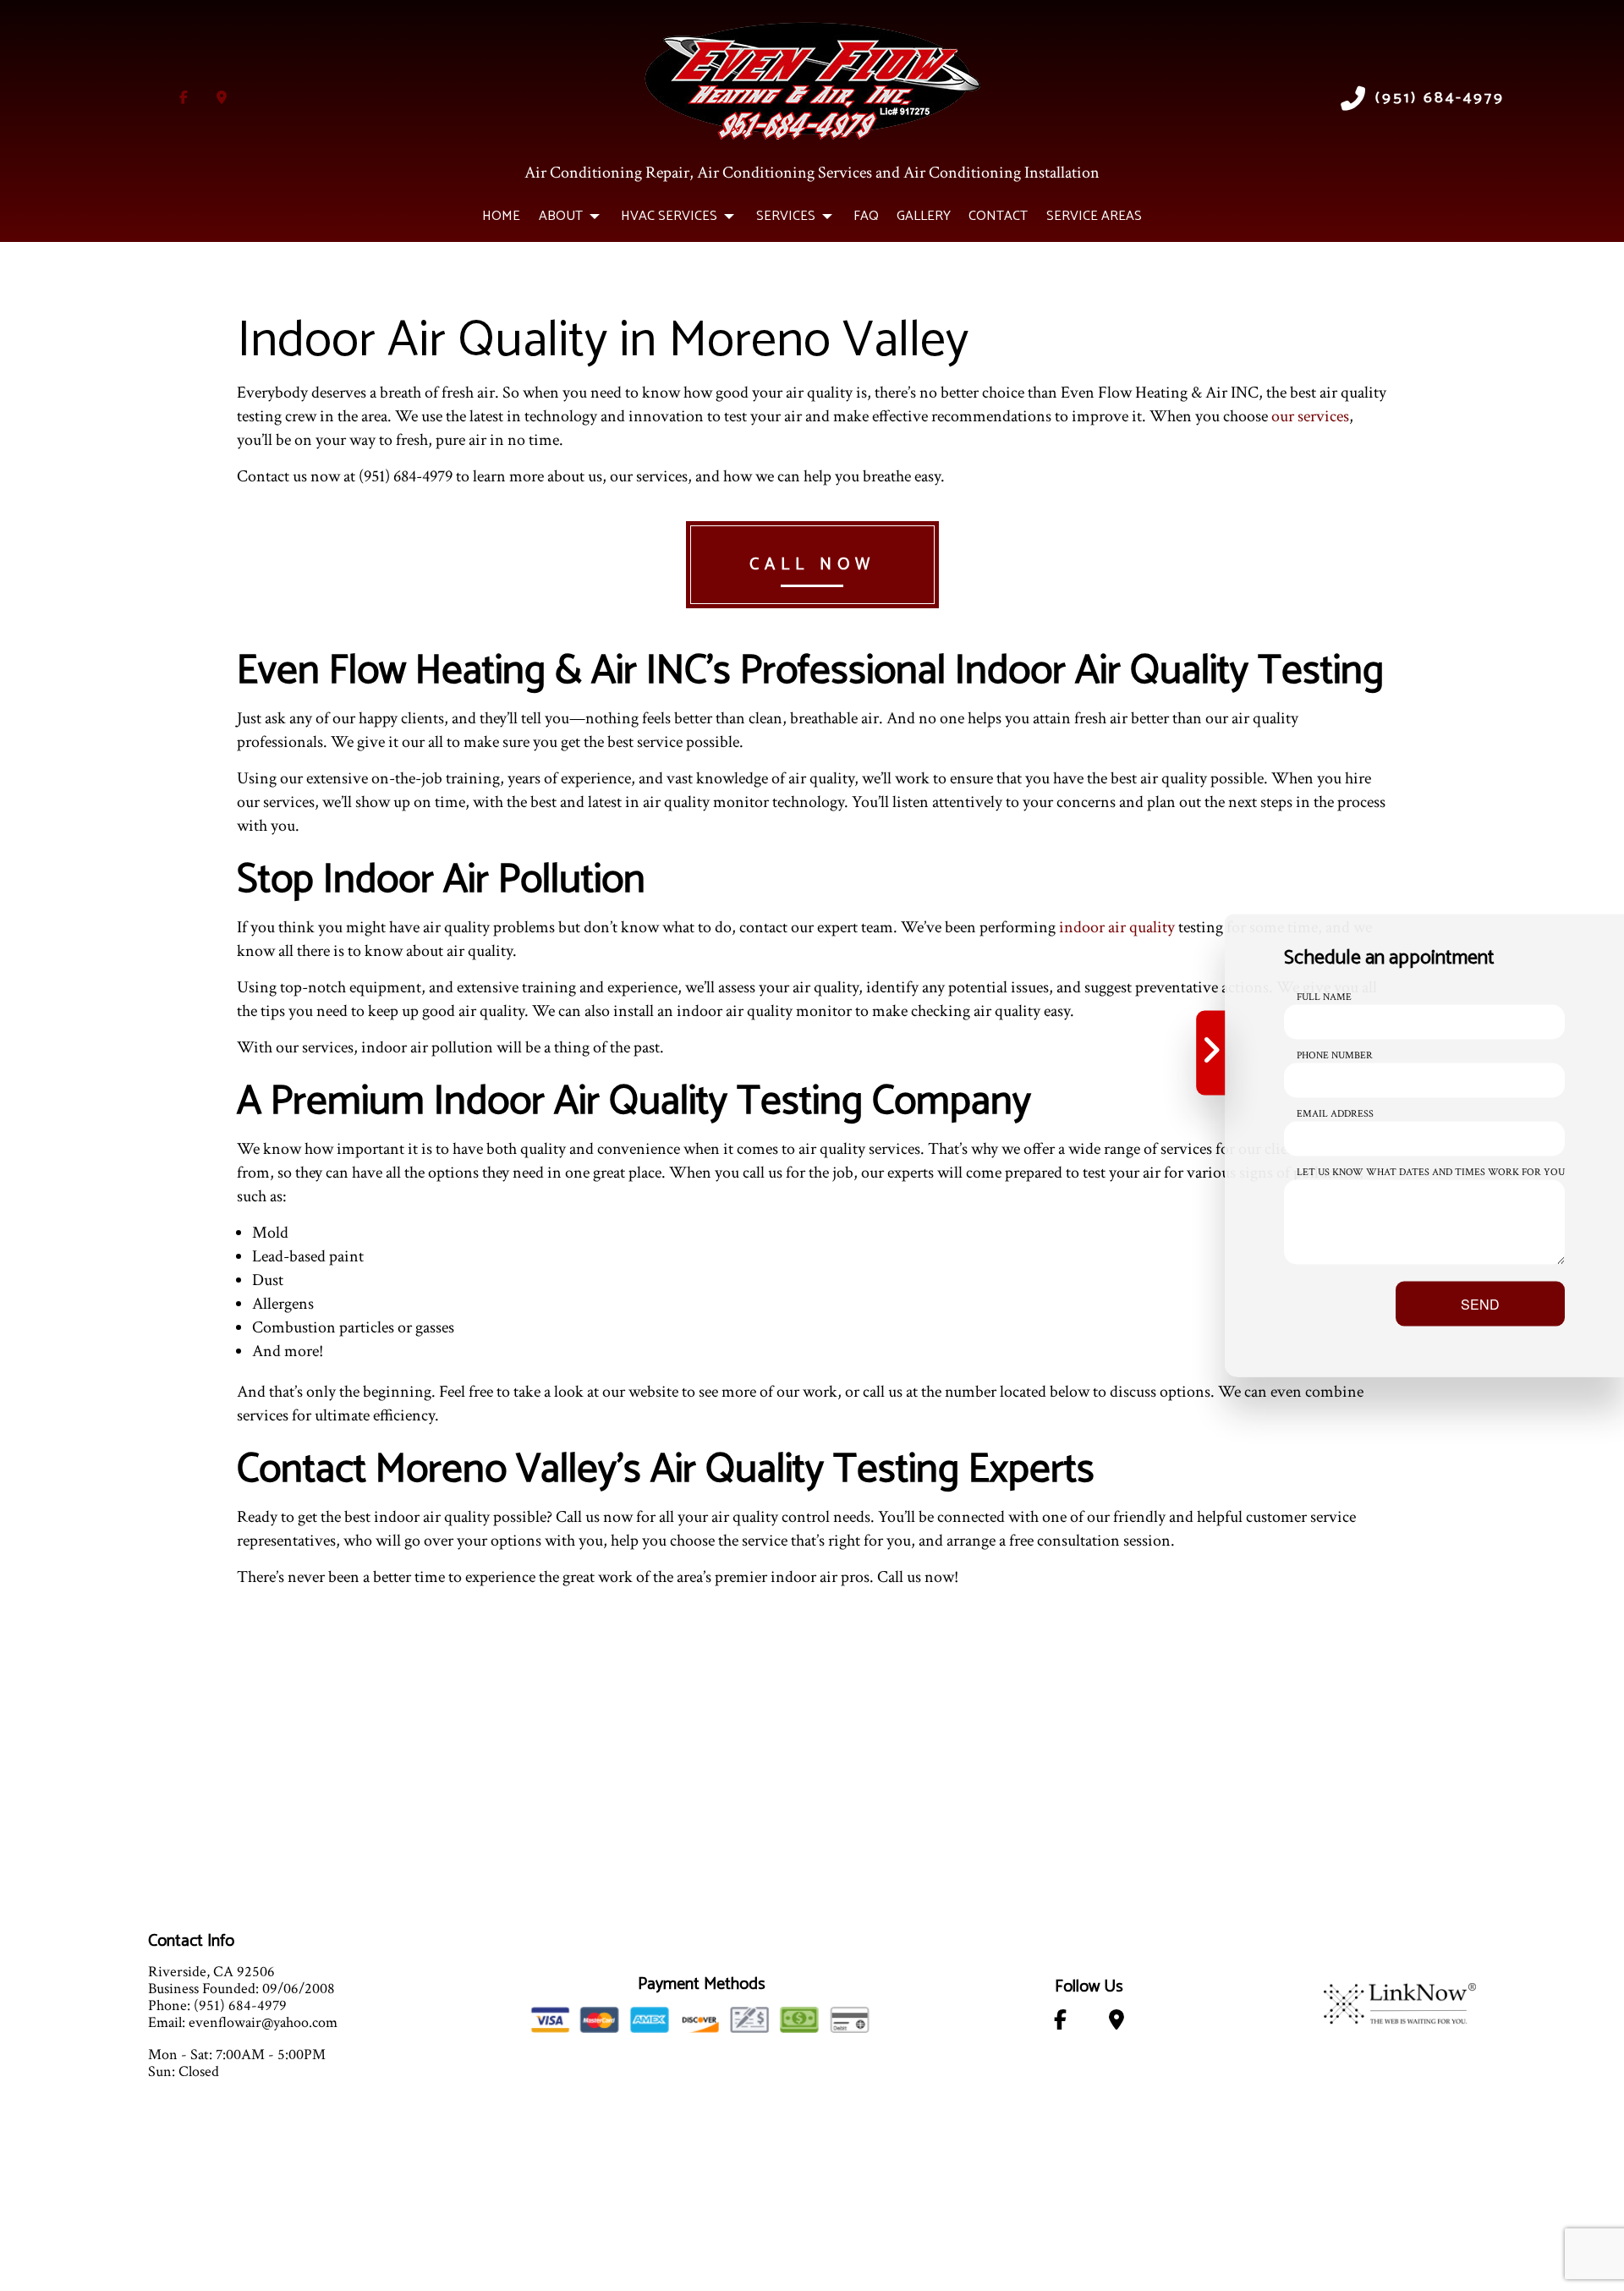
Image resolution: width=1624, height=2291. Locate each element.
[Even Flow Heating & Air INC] (812, 79)
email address (1335, 1114)
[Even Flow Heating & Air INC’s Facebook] (184, 99)
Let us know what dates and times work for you (1431, 1172)
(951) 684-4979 (1440, 99)
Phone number (1335, 1055)
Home (501, 216)
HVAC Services (669, 216)
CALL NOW (812, 565)
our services (1310, 416)
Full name (1324, 997)
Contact (998, 216)
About (561, 216)
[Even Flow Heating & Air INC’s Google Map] (222, 99)
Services (786, 216)
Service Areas (1094, 216)
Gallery (924, 216)
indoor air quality (1117, 927)
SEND (1480, 1304)
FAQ (866, 216)
